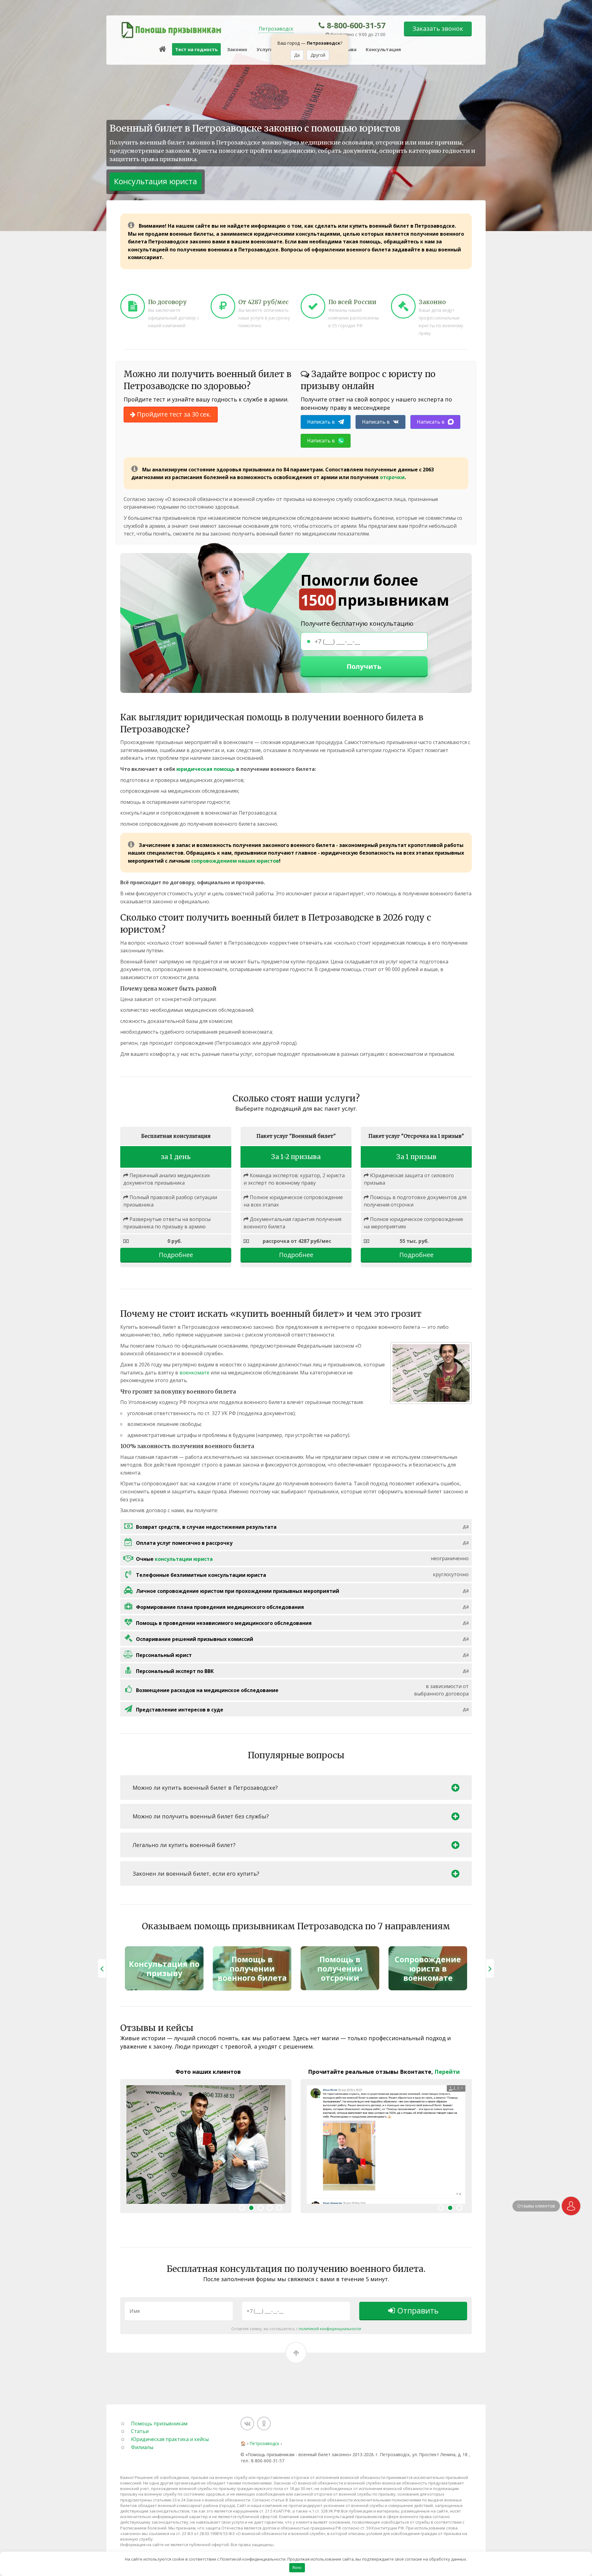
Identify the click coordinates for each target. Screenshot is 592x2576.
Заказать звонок (438, 28)
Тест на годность (196, 49)
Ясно (297, 2567)
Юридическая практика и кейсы (170, 2439)
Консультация (383, 49)
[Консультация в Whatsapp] (571, 2206)
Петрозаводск (276, 29)
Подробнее (176, 1255)
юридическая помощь (206, 769)
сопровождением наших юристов (235, 861)
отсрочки (392, 477)
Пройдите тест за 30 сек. (173, 414)
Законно (237, 49)
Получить (364, 666)
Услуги (265, 49)
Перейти (447, 2072)
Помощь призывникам (159, 2423)
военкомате (194, 1373)
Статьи (140, 2431)
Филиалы (142, 2447)
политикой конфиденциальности (330, 2329)
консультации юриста (184, 1559)
